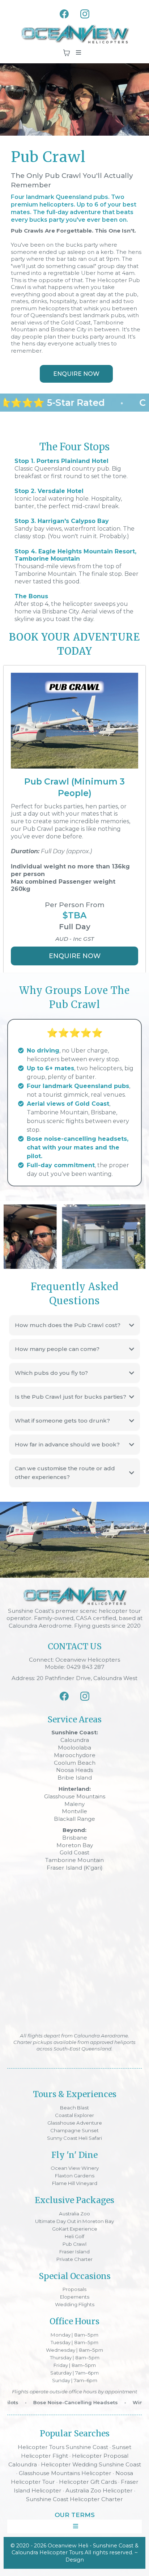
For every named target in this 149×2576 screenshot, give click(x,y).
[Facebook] (64, 14)
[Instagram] (85, 14)
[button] (77, 53)
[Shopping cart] (67, 53)
